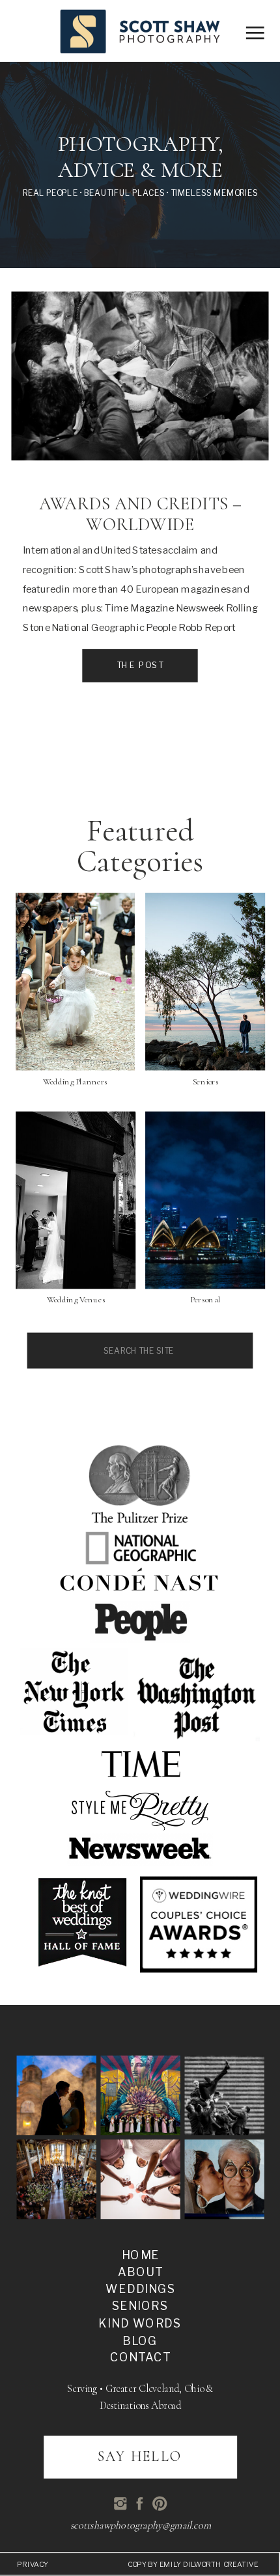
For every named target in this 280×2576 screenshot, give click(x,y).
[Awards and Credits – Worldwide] (140, 376)
